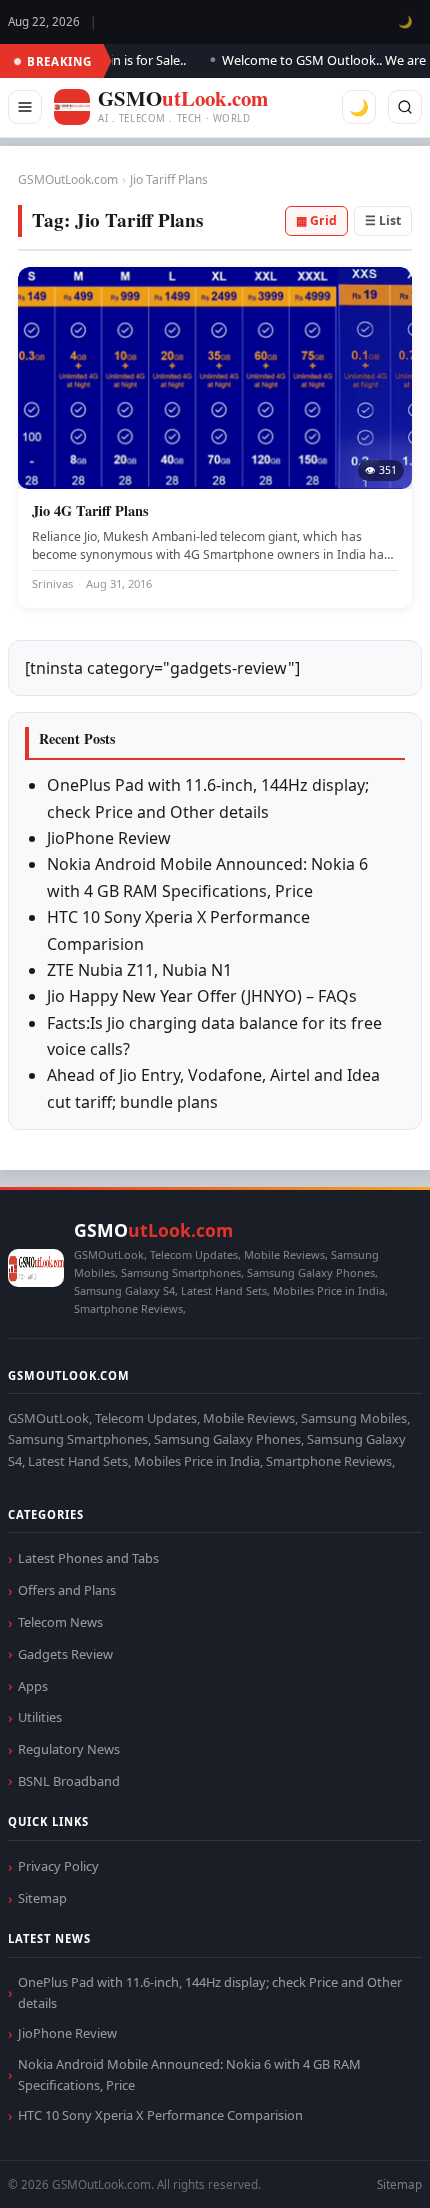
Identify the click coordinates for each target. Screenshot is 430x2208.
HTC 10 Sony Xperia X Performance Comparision (160, 2115)
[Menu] (25, 107)
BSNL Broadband (69, 1781)
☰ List (383, 220)
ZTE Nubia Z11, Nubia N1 (139, 970)
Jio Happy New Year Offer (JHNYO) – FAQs (202, 996)
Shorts (362, 2168)
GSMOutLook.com (68, 179)
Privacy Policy (58, 1866)
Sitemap (42, 1898)
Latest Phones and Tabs (88, 1558)
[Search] (405, 107)
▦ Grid (316, 220)
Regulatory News (69, 1749)
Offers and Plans (67, 1590)
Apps (33, 1686)
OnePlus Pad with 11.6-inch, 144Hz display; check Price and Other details (210, 1992)
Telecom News (60, 1622)
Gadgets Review (65, 1654)
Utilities (40, 1717)
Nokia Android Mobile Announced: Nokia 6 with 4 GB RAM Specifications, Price (189, 2074)
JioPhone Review (109, 838)
